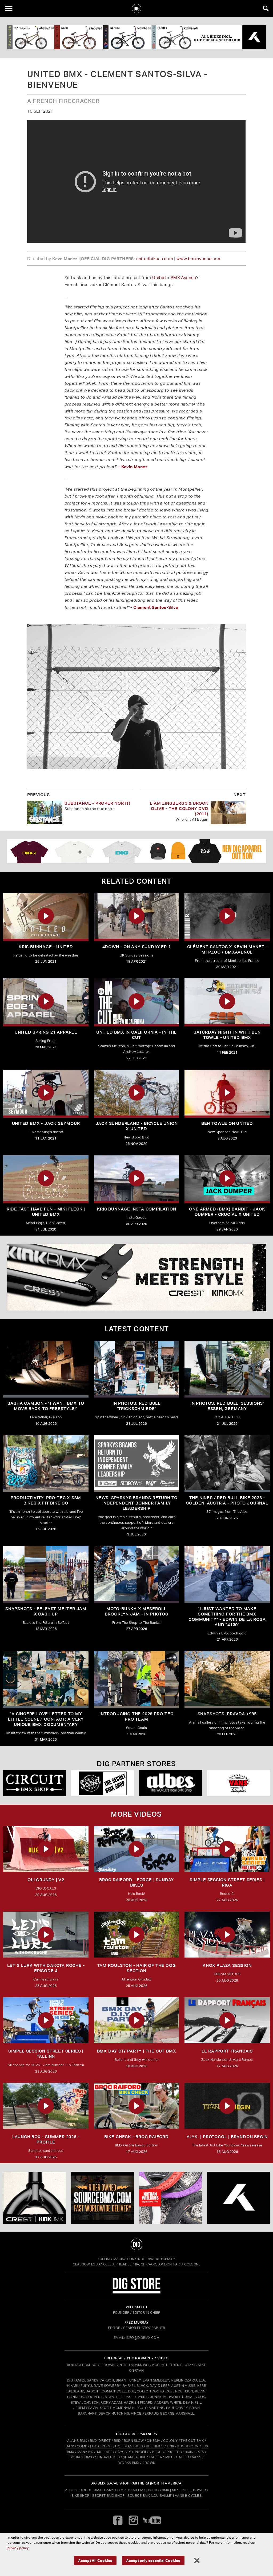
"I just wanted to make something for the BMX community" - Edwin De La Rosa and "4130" (227, 1617)
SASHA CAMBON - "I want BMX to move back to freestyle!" (46, 1406)
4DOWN (149, 2463)
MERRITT (105, 2452)
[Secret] (103, 1783)
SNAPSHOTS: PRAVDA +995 (227, 1714)
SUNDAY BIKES (108, 2457)
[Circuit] (35, 1783)
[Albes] (170, 1783)
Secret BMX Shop (109, 2496)
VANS (197, 2457)
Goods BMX (159, 2490)
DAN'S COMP (76, 2446)
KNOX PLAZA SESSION (227, 1965)
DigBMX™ (167, 2259)
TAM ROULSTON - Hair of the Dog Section (137, 1968)
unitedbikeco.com (155, 259)
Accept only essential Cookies (153, 2560)
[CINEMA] (170, 2198)
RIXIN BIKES (194, 2452)
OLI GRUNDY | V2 (46, 1880)
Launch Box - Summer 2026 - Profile (46, 2139)
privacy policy (18, 2548)
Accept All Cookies (95, 2560)
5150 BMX (137, 2490)
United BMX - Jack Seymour (46, 1123)
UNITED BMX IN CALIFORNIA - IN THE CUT (136, 1035)
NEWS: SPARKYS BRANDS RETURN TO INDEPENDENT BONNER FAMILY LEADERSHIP (136, 1503)
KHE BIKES (155, 2446)
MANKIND (85, 2452)
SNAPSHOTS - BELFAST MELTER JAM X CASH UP (46, 1611)
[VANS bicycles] (238, 1783)
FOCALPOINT (101, 2446)
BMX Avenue (183, 278)
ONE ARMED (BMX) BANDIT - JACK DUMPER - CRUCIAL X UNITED (227, 1212)
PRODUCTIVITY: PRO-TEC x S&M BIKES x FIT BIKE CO (46, 1500)
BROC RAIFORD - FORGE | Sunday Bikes (136, 1882)
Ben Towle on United (227, 1123)
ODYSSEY (123, 2452)
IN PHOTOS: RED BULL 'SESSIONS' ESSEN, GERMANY (227, 1406)
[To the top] (137, 2244)
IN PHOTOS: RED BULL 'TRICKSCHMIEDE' (136, 1406)
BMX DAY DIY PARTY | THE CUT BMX (137, 2051)
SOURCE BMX (81, 2457)
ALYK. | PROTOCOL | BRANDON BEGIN (227, 2137)
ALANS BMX (77, 2441)
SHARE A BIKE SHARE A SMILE (148, 2457)
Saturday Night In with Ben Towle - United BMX (227, 1035)
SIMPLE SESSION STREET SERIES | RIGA (227, 1882)
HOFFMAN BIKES (129, 2446)
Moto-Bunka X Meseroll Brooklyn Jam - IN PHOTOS (136, 1611)
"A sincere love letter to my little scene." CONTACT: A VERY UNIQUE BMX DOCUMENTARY (46, 1719)
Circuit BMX (91, 2490)
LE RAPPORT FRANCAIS (227, 2051)
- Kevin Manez (133, 467)
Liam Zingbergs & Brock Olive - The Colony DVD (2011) (179, 809)
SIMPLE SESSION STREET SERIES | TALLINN (46, 2054)
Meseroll (181, 2490)
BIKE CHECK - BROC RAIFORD (136, 2137)
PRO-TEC (174, 2452)
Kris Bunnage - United (46, 947)
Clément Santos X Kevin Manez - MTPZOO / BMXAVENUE (227, 949)
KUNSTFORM (188, 2446)
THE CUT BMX (192, 2441)
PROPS (158, 2452)
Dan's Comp (115, 2490)
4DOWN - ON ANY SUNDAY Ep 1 (137, 947)
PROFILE (142, 2452)
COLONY (170, 2441)
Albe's (71, 2490)
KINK (170, 2446)
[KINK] (136, 1277)
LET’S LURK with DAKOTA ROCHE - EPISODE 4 (46, 1968)
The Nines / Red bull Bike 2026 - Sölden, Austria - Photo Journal (227, 1500)
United (159, 278)
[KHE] (136, 37)
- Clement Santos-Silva (154, 607)
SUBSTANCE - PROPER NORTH (97, 803)
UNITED (183, 2457)
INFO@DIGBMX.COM (143, 2338)
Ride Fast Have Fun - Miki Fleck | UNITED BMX (46, 1212)
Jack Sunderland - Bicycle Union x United (137, 1126)
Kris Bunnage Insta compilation (137, 1209)
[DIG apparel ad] (136, 851)
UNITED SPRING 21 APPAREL (46, 1032)
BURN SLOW (134, 2441)
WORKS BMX (129, 2463)
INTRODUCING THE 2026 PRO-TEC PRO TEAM (136, 1716)
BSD (117, 2441)
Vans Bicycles (188, 2496)
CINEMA (153, 2441)
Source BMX (139, 2496)
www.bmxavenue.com (199, 259)
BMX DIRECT (100, 2441)
